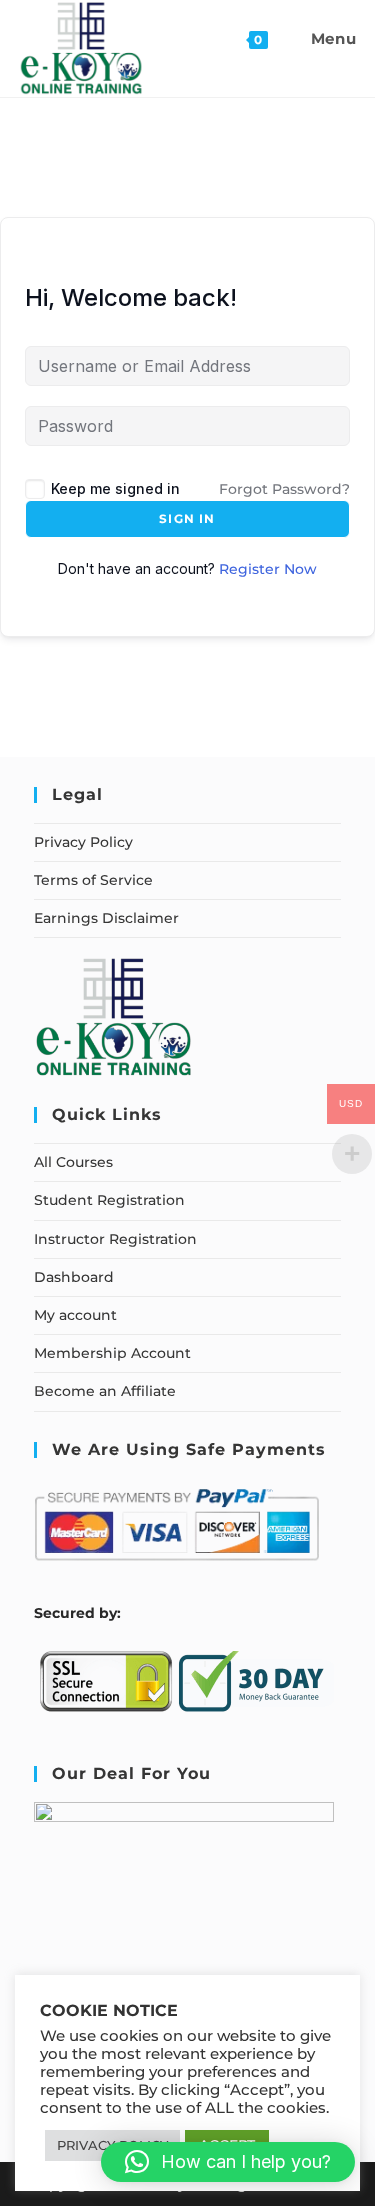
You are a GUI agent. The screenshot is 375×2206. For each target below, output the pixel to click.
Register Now (268, 569)
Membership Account (112, 1353)
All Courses (73, 1162)
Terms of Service (93, 880)
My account (75, 1315)
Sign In (187, 518)
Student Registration (109, 1200)
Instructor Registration (115, 1239)
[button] (228, 2162)
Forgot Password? (284, 489)
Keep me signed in (115, 488)
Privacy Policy (83, 842)
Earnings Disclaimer (106, 918)
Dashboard (74, 1277)
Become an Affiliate (105, 1391)
